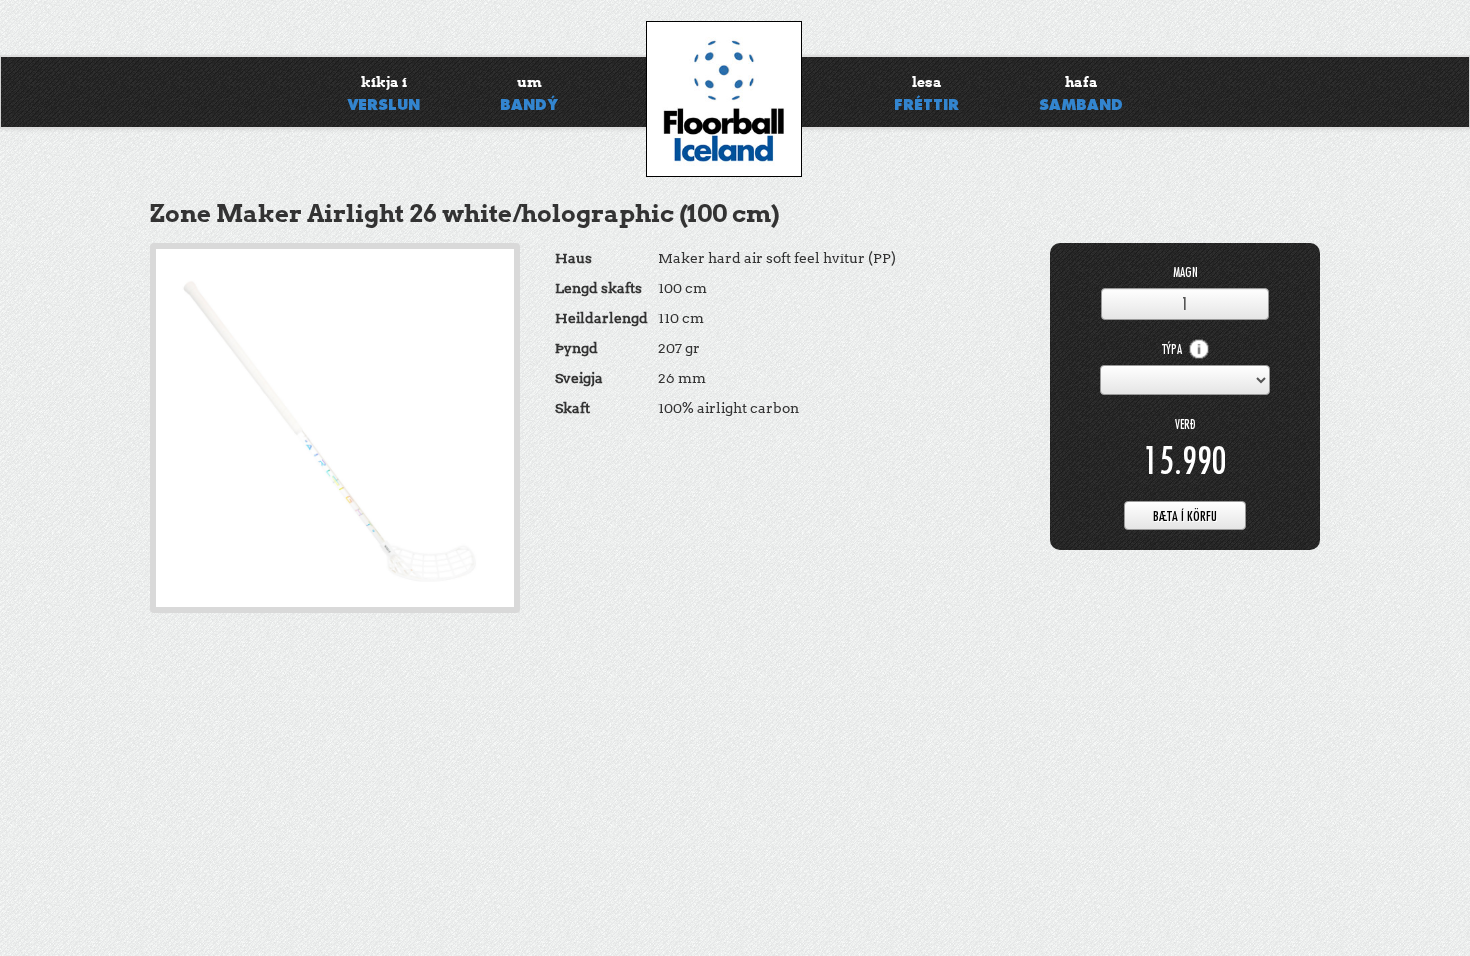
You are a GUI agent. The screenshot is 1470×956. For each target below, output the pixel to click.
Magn (1185, 272)
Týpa (1173, 349)
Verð (1185, 424)
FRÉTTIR (926, 94)
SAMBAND (1081, 94)
